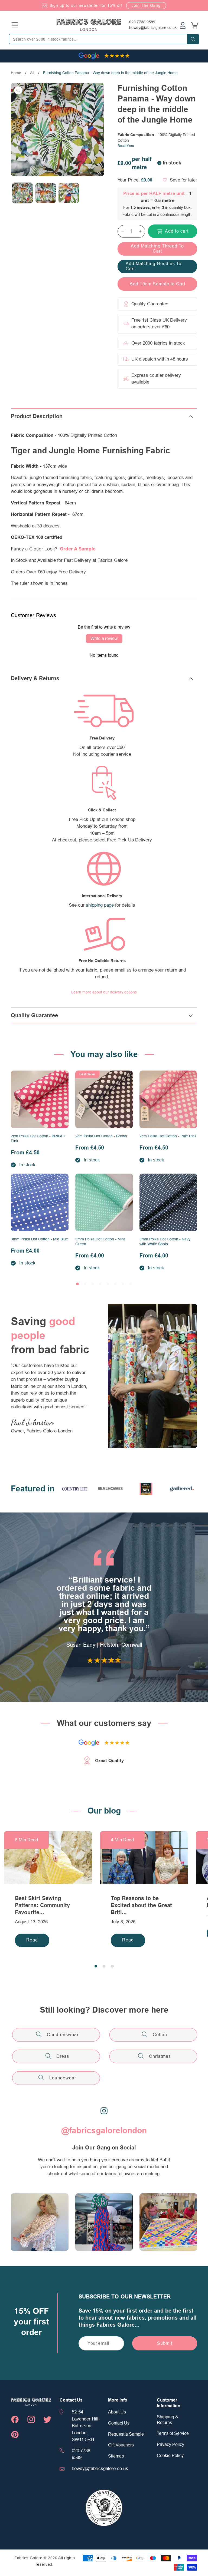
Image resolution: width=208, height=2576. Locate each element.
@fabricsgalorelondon (104, 2131)
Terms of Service (173, 2433)
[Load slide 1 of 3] (96, 1966)
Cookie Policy (170, 2456)
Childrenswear (63, 2035)
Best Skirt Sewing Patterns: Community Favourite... (42, 1905)
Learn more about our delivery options (104, 992)
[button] (15, 25)
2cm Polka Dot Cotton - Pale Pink (168, 1136)
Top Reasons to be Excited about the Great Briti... (141, 1905)
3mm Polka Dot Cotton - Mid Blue (39, 1239)
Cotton (160, 2035)
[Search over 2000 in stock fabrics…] (193, 39)
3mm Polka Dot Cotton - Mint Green (100, 1241)
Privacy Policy (170, 2445)
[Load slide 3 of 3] (112, 1966)
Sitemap (116, 2456)
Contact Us (119, 2423)
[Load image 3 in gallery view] (69, 193)
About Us (117, 2412)
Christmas (160, 2056)
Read (32, 1940)
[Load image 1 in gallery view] (22, 193)
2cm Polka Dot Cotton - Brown (101, 1136)
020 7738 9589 (142, 22)
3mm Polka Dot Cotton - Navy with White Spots (165, 1241)
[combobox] (104, 39)
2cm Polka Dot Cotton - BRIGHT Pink (38, 1138)
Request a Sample (126, 2434)
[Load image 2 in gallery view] (46, 193)
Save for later (183, 180)
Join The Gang (146, 5)
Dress (63, 2056)
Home (16, 73)
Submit (165, 2343)
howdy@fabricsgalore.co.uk (153, 28)
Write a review (104, 639)
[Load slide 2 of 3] (104, 1966)
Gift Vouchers (121, 2445)
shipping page (100, 905)
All (32, 73)
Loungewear (63, 2078)
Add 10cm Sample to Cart (157, 284)
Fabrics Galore (28, 2558)
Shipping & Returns (168, 2420)
